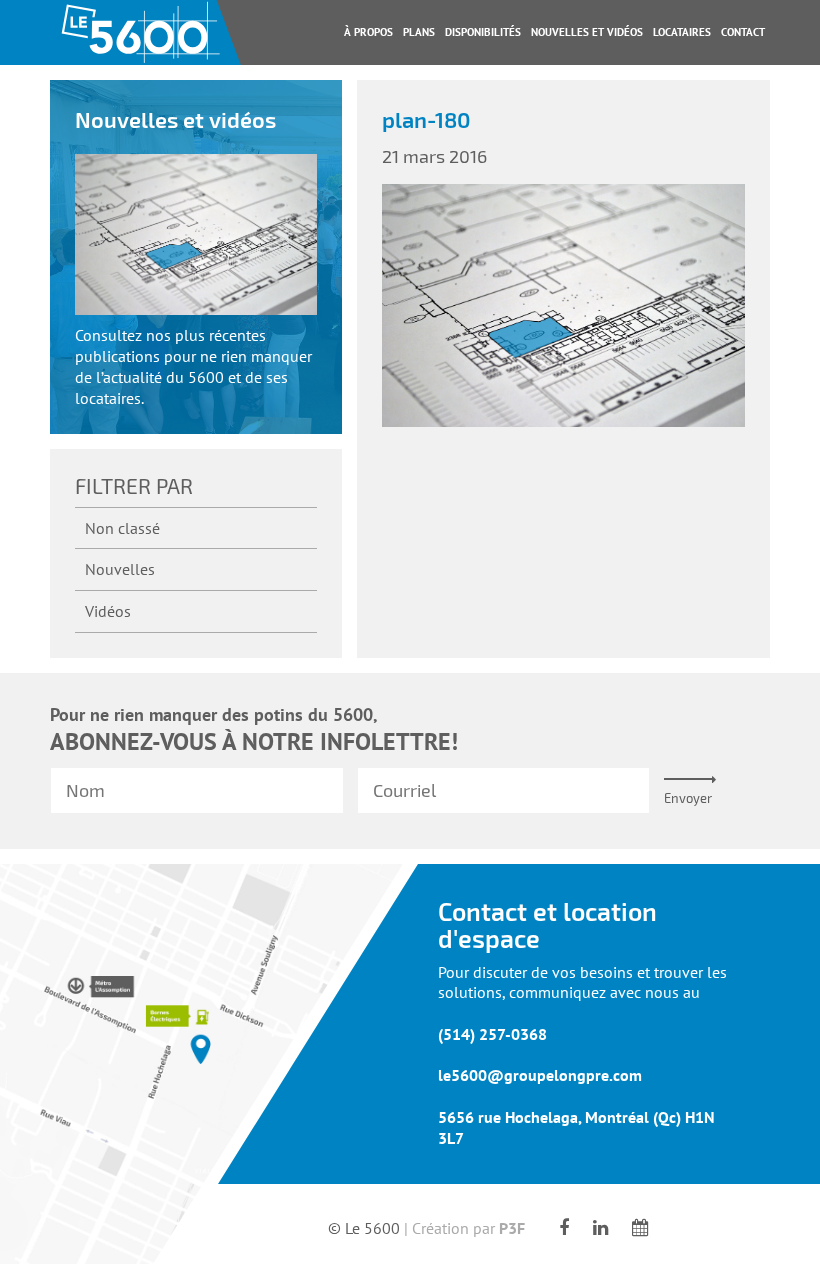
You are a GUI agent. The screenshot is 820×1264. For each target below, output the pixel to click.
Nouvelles (120, 569)
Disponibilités (483, 32)
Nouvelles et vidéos (587, 32)
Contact (743, 32)
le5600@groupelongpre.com (540, 1076)
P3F (512, 1228)
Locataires (682, 32)
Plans (419, 32)
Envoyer (688, 798)
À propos (368, 32)
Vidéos (108, 611)
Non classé (122, 528)
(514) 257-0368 (492, 1034)
